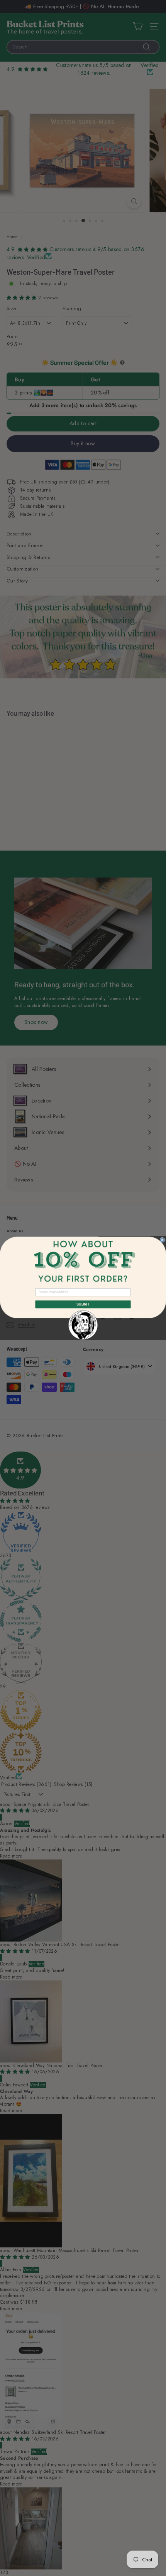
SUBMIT (83, 1304)
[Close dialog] (162, 1240)
